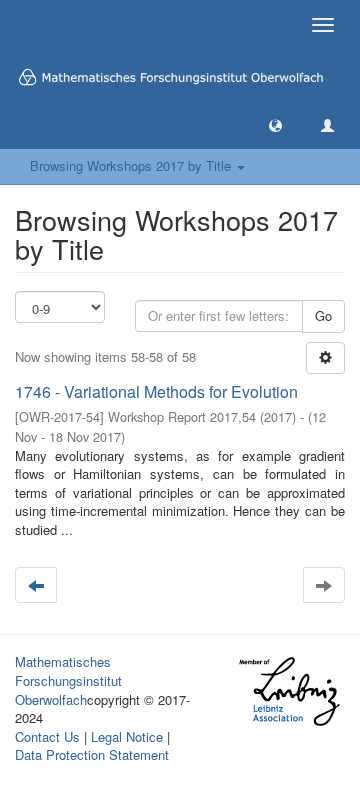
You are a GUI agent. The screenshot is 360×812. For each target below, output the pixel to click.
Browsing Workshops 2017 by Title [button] (132, 165)
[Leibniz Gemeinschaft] (288, 691)
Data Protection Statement (92, 754)
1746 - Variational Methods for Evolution (156, 391)
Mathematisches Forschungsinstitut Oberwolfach (68, 680)
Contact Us (47, 736)
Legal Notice (127, 736)
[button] (275, 124)
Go (323, 315)
